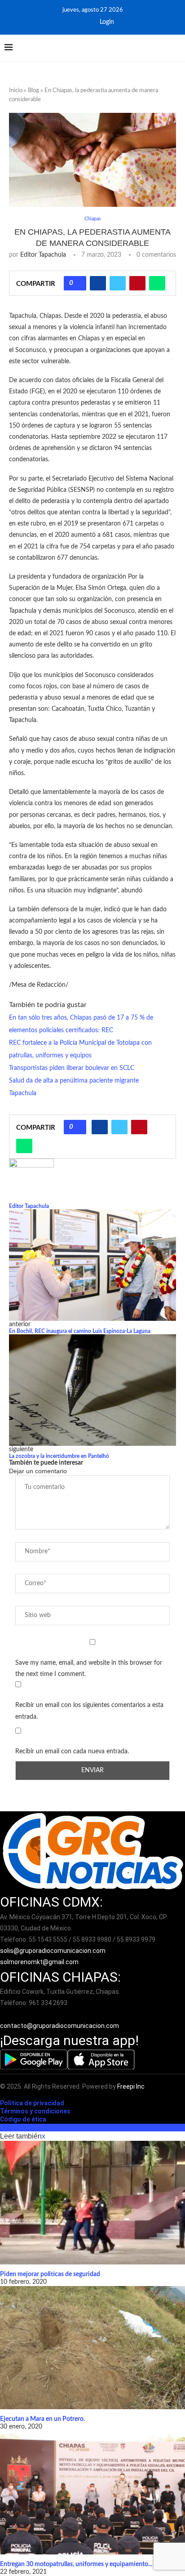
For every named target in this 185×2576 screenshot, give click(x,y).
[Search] (176, 48)
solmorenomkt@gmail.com (40, 1962)
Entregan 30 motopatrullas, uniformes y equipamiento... (76, 2564)
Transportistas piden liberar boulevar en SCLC (72, 1068)
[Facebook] (73, 22)
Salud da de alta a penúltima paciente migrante (74, 1081)
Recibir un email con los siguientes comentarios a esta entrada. (89, 1711)
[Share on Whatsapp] (157, 283)
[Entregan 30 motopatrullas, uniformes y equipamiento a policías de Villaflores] (92, 2493)
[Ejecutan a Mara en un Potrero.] (92, 2348)
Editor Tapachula (43, 255)
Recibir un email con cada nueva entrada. (72, 1752)
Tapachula (23, 1093)
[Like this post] (78, 283)
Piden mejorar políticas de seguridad (50, 2274)
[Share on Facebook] (98, 283)
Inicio (16, 91)
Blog (33, 91)
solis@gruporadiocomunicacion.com (53, 1951)
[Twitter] (85, 22)
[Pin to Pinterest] (137, 283)
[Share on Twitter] (118, 283)
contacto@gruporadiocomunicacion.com (59, 2026)
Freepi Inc (131, 2086)
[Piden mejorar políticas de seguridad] (92, 2203)
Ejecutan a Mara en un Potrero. (42, 2419)
